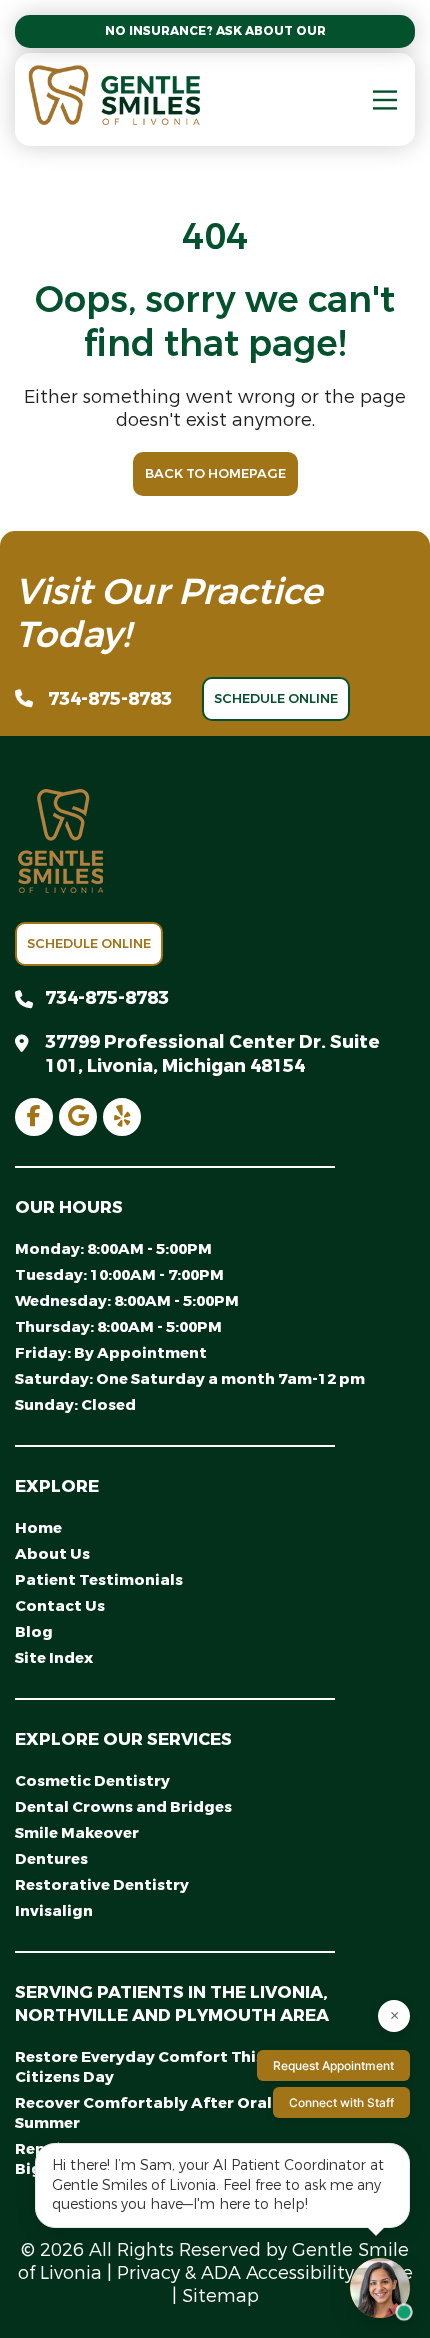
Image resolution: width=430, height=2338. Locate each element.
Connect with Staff (341, 2102)
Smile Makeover (77, 1833)
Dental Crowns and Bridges (123, 1807)
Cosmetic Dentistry (92, 1781)
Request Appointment (333, 2065)
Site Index (54, 1658)
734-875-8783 (110, 699)
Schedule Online (276, 698)
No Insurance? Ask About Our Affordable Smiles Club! (215, 31)
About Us (52, 1554)
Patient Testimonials (99, 1580)
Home (38, 1528)
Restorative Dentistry (102, 1885)
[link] (34, 1117)
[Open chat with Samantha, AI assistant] (380, 2288)
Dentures (51, 1859)
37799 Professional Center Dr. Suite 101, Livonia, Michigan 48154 (212, 1054)
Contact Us (60, 1606)
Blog (34, 1632)
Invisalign (54, 1911)
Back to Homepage (215, 473)
